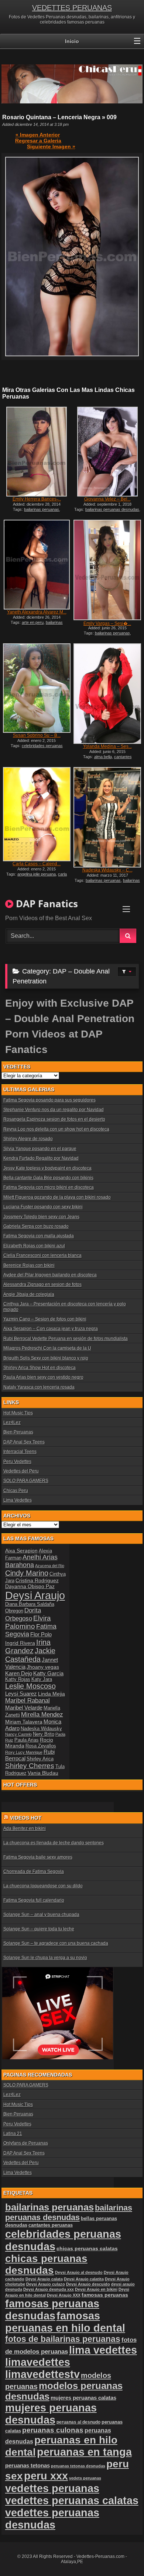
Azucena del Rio (50, 1566)
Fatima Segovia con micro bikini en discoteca (49, 1187)
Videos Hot (26, 1818)
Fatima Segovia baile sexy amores (38, 1857)
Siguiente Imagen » (51, 146)
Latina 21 (13, 2134)
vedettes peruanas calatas (72, 2501)
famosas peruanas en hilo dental (65, 2322)
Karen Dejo (19, 1673)
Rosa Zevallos (41, 1746)
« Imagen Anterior (38, 135)
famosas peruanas (105, 2295)
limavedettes (38, 2362)
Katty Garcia (48, 1673)
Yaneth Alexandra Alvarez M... (37, 612)
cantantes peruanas (51, 2225)
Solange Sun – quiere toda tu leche (39, 1929)
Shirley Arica (40, 1759)
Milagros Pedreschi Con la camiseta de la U (47, 1348)
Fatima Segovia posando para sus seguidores (49, 1100)
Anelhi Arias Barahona (31, 1561)
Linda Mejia (52, 1694)
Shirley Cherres (30, 1766)
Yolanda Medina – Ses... (107, 746)
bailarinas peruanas (42, 509)
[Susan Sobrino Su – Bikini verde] (37, 688)
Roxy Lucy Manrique (24, 1752)
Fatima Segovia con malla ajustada (39, 1236)
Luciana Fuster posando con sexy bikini (43, 1207)
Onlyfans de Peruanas (26, 2143)
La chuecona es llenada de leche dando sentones (54, 1843)
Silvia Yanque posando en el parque (40, 1149)
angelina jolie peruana (37, 874)
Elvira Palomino (28, 1622)
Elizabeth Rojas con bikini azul (34, 1246)
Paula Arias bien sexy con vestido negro (43, 1377)
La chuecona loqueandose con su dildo (43, 1886)
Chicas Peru (16, 1491)
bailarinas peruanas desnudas (112, 509)
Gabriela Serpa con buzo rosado (36, 1226)
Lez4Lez (12, 1423)
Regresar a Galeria (38, 141)
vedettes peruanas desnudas (52, 2519)
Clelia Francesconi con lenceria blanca (42, 1255)
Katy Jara (42, 1679)
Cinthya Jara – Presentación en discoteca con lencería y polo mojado (65, 1307)
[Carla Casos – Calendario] (37, 814)
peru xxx (46, 2476)
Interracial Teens (20, 1452)
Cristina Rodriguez (37, 1580)
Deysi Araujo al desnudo (79, 2272)
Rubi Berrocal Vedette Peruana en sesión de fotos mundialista (66, 1339)
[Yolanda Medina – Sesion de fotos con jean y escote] (107, 694)
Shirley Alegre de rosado (28, 1139)
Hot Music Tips (18, 1413)
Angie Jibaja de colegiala (29, 1294)
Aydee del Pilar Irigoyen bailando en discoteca (50, 1275)
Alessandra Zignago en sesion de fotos (42, 1285)
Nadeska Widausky (41, 1729)
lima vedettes (103, 2350)
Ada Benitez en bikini (25, 1828)
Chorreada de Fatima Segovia (34, 1872)
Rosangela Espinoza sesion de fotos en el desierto (54, 1119)
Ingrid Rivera (20, 1643)
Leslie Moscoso (30, 1686)
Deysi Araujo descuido (88, 2284)
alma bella (103, 757)
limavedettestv (42, 2374)
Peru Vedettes (17, 1462)
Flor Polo (41, 1634)
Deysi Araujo (35, 1595)
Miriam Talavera (24, 1722)
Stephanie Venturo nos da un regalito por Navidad (54, 1110)
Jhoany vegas (43, 1667)
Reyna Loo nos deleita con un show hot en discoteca (56, 1129)
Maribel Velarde (24, 1708)
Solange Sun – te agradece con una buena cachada (56, 1943)
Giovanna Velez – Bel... (107, 499)
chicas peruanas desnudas (46, 2264)
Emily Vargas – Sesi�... (107, 623)
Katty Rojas (18, 1679)
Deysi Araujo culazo (46, 2284)
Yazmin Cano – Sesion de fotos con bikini (45, 1319)
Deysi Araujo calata (44, 2279)
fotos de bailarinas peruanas (63, 2339)
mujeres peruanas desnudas (51, 2414)
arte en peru (33, 622)
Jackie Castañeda (30, 1655)
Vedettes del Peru (21, 1471)
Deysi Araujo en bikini (96, 2289)
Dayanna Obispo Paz (30, 1586)
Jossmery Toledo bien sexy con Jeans (41, 1217)
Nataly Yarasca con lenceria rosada (39, 1387)
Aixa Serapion (21, 1551)
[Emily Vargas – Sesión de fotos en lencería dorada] (107, 570)
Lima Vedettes (18, 1500)
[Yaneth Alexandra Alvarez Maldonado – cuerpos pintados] (37, 565)
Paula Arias (27, 1740)
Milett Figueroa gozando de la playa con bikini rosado (57, 1197)
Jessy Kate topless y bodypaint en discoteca (47, 1168)
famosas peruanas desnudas (52, 2310)
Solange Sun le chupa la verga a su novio (45, 1958)
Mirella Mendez (42, 1715)
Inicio (72, 41)
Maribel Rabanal (28, 1701)
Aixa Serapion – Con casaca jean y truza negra (51, 1329)
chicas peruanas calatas (87, 2249)
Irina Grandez (28, 1646)
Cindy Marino (27, 1573)
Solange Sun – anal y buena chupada (41, 1915)
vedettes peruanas (52, 2488)
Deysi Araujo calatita (84, 2279)
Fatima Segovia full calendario (34, 1900)
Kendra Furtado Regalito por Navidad (41, 1158)
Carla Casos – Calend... (37, 864)
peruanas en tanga (84, 2452)
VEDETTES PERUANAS (72, 8)
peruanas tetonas (28, 2465)
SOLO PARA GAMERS (26, 1481)
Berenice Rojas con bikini (29, 1265)
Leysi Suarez (21, 1694)
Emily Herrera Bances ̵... (37, 499)
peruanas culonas (53, 2430)
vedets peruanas (85, 2478)
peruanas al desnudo (78, 2422)
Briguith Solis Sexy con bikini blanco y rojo (46, 1358)
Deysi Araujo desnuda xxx (49, 2289)
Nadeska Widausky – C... (107, 870)
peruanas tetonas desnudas (78, 2466)
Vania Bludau (43, 1773)
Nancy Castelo (18, 1734)
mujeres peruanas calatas (83, 2398)
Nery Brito (44, 1734)
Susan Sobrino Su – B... (37, 735)
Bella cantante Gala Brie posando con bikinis (48, 1178)
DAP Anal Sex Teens (24, 1442)
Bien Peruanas (18, 1432)
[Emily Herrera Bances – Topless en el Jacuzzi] (37, 452)
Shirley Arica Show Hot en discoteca (40, 1368)
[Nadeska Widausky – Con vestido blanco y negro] (107, 817)
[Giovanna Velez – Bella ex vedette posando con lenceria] (107, 452)
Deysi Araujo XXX (64, 2295)
